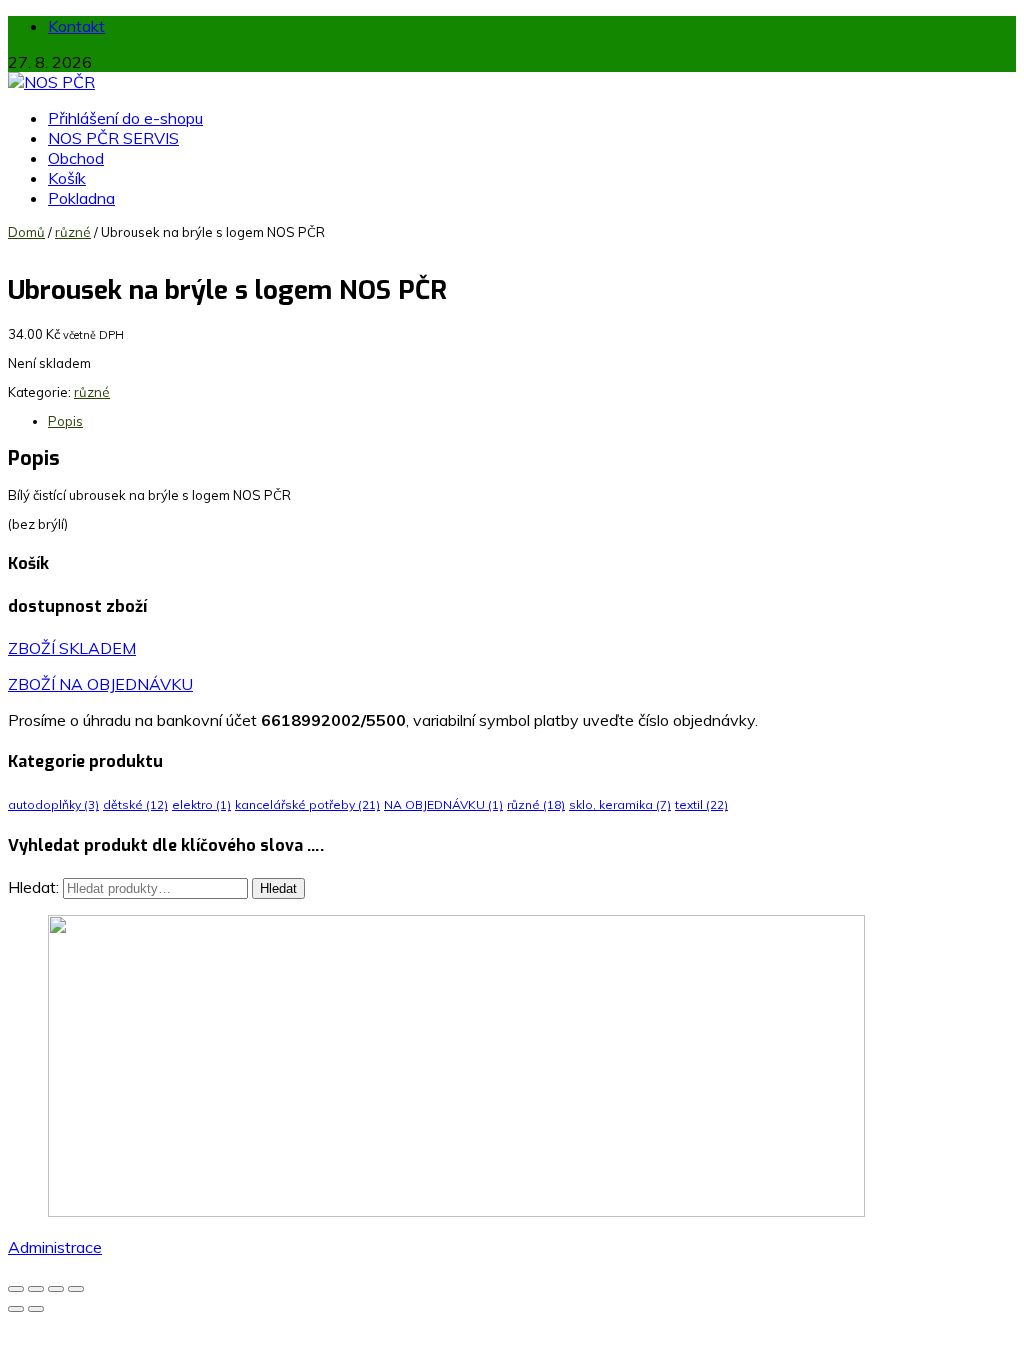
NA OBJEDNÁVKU (443, 804)
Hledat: (33, 887)
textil (701, 804)
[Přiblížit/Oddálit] (16, 1289)
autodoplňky (53, 804)
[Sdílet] (56, 1289)
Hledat (278, 888)
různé (73, 232)
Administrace (55, 1247)
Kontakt (76, 26)
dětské (135, 804)
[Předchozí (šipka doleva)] (16, 1309)
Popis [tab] (65, 421)
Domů (26, 232)
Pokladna (81, 198)
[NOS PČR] (51, 82)
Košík (67, 178)
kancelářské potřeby (307, 804)
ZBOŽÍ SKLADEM (72, 648)
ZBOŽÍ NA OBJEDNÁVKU (100, 684)
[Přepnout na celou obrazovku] (36, 1289)
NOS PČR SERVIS (113, 138)
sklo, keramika (620, 804)
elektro (201, 804)
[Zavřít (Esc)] (76, 1289)
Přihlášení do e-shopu (125, 118)
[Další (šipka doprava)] (36, 1309)
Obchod (76, 158)
